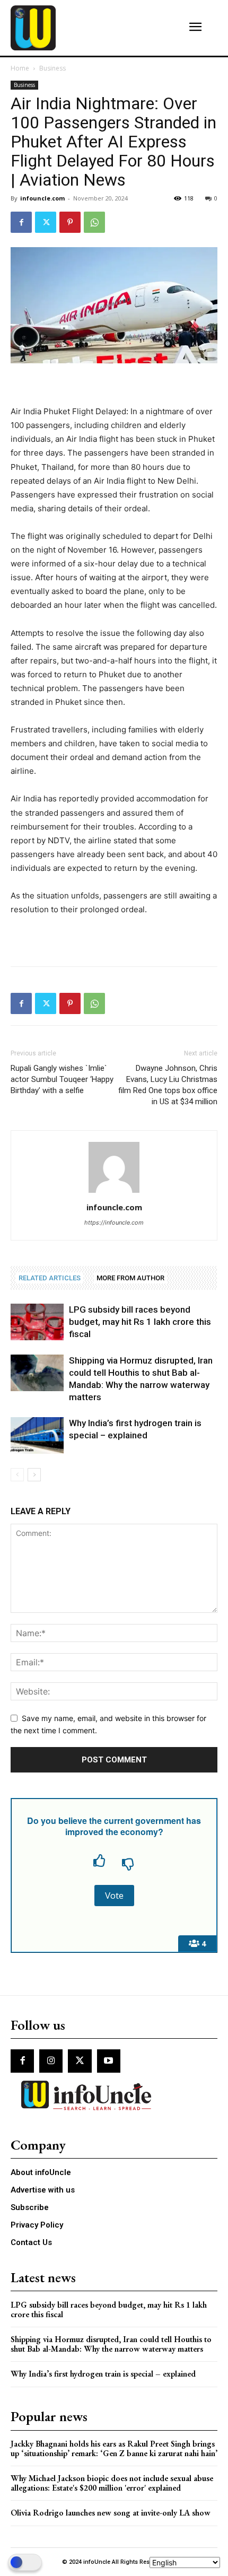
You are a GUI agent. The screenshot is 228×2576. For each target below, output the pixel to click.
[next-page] (34, 1475)
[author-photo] (114, 1193)
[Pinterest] (70, 222)
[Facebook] (21, 222)
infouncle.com (42, 198)
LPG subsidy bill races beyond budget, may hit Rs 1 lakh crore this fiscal (140, 1322)
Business (52, 68)
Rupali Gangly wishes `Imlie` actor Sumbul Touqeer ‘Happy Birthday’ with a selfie (62, 1079)
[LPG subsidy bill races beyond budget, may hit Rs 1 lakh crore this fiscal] (37, 1322)
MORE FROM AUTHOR (130, 1278)
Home (20, 68)
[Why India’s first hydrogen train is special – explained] (37, 1435)
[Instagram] (51, 2061)
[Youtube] (109, 2061)
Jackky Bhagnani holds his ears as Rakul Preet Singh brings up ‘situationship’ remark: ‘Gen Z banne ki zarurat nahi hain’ (114, 2448)
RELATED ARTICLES (50, 1278)
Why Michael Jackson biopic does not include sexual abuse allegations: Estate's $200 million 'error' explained (112, 2483)
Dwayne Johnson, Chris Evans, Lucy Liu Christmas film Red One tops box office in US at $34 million (168, 1085)
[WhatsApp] (94, 222)
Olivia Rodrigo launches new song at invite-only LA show (111, 2513)
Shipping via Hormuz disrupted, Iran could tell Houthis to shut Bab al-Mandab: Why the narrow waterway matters (111, 2344)
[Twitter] (46, 222)
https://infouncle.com (114, 1222)
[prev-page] (17, 1475)
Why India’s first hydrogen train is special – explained (103, 2374)
